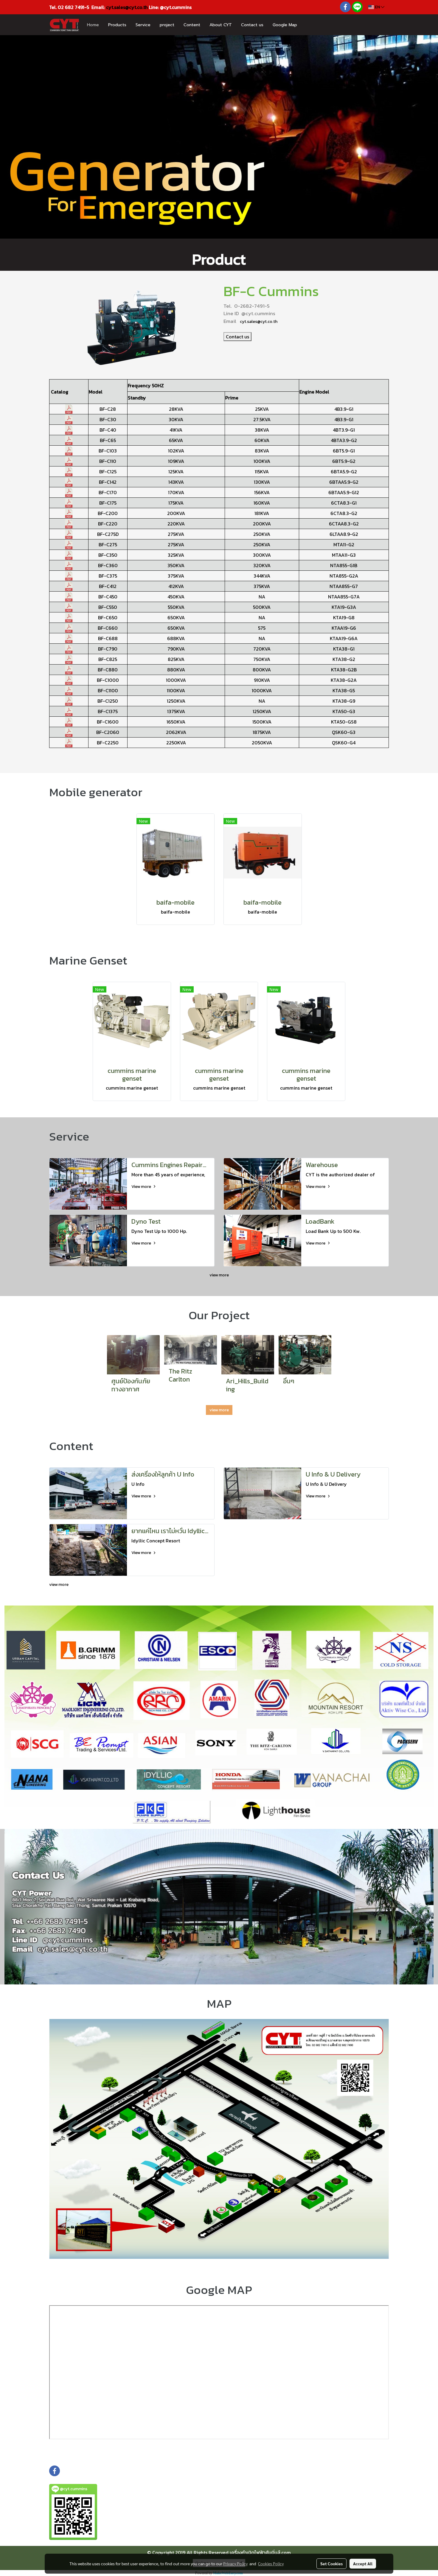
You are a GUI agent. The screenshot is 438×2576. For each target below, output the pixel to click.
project (167, 25)
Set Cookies (331, 2563)
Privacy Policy (235, 2563)
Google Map (285, 25)
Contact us (252, 25)
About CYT (221, 25)
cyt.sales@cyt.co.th (127, 7)
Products (117, 25)
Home (93, 25)
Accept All (363, 2563)
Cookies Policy (271, 2563)
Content (192, 25)
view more (219, 1275)
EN (377, 7)
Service (143, 25)
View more (142, 1187)
